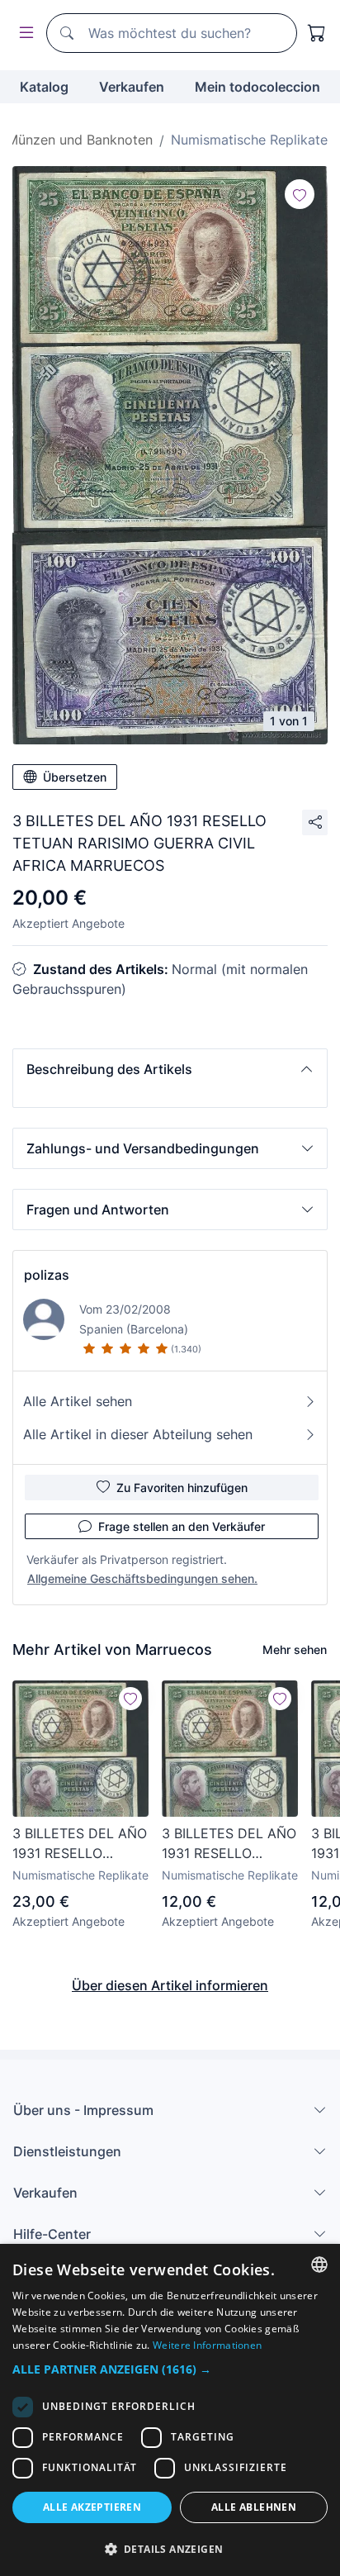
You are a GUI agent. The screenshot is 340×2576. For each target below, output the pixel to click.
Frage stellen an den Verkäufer (182, 1526)
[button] (170, 1069)
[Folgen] (300, 194)
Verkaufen (132, 87)
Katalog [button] (44, 87)
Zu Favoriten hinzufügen (182, 1488)
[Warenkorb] (317, 33)
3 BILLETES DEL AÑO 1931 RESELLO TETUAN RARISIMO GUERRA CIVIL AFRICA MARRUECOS (80, 1844)
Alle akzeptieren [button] (92, 2507)
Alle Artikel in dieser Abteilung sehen (138, 1434)
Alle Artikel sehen (78, 1401)
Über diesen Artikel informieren (170, 1985)
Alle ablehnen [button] (254, 2507)
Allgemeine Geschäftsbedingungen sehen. (142, 1578)
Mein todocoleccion (257, 87)
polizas (47, 1275)
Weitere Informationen (207, 2345)
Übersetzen (75, 777)
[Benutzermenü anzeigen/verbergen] (23, 33)
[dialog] (170, 2410)
